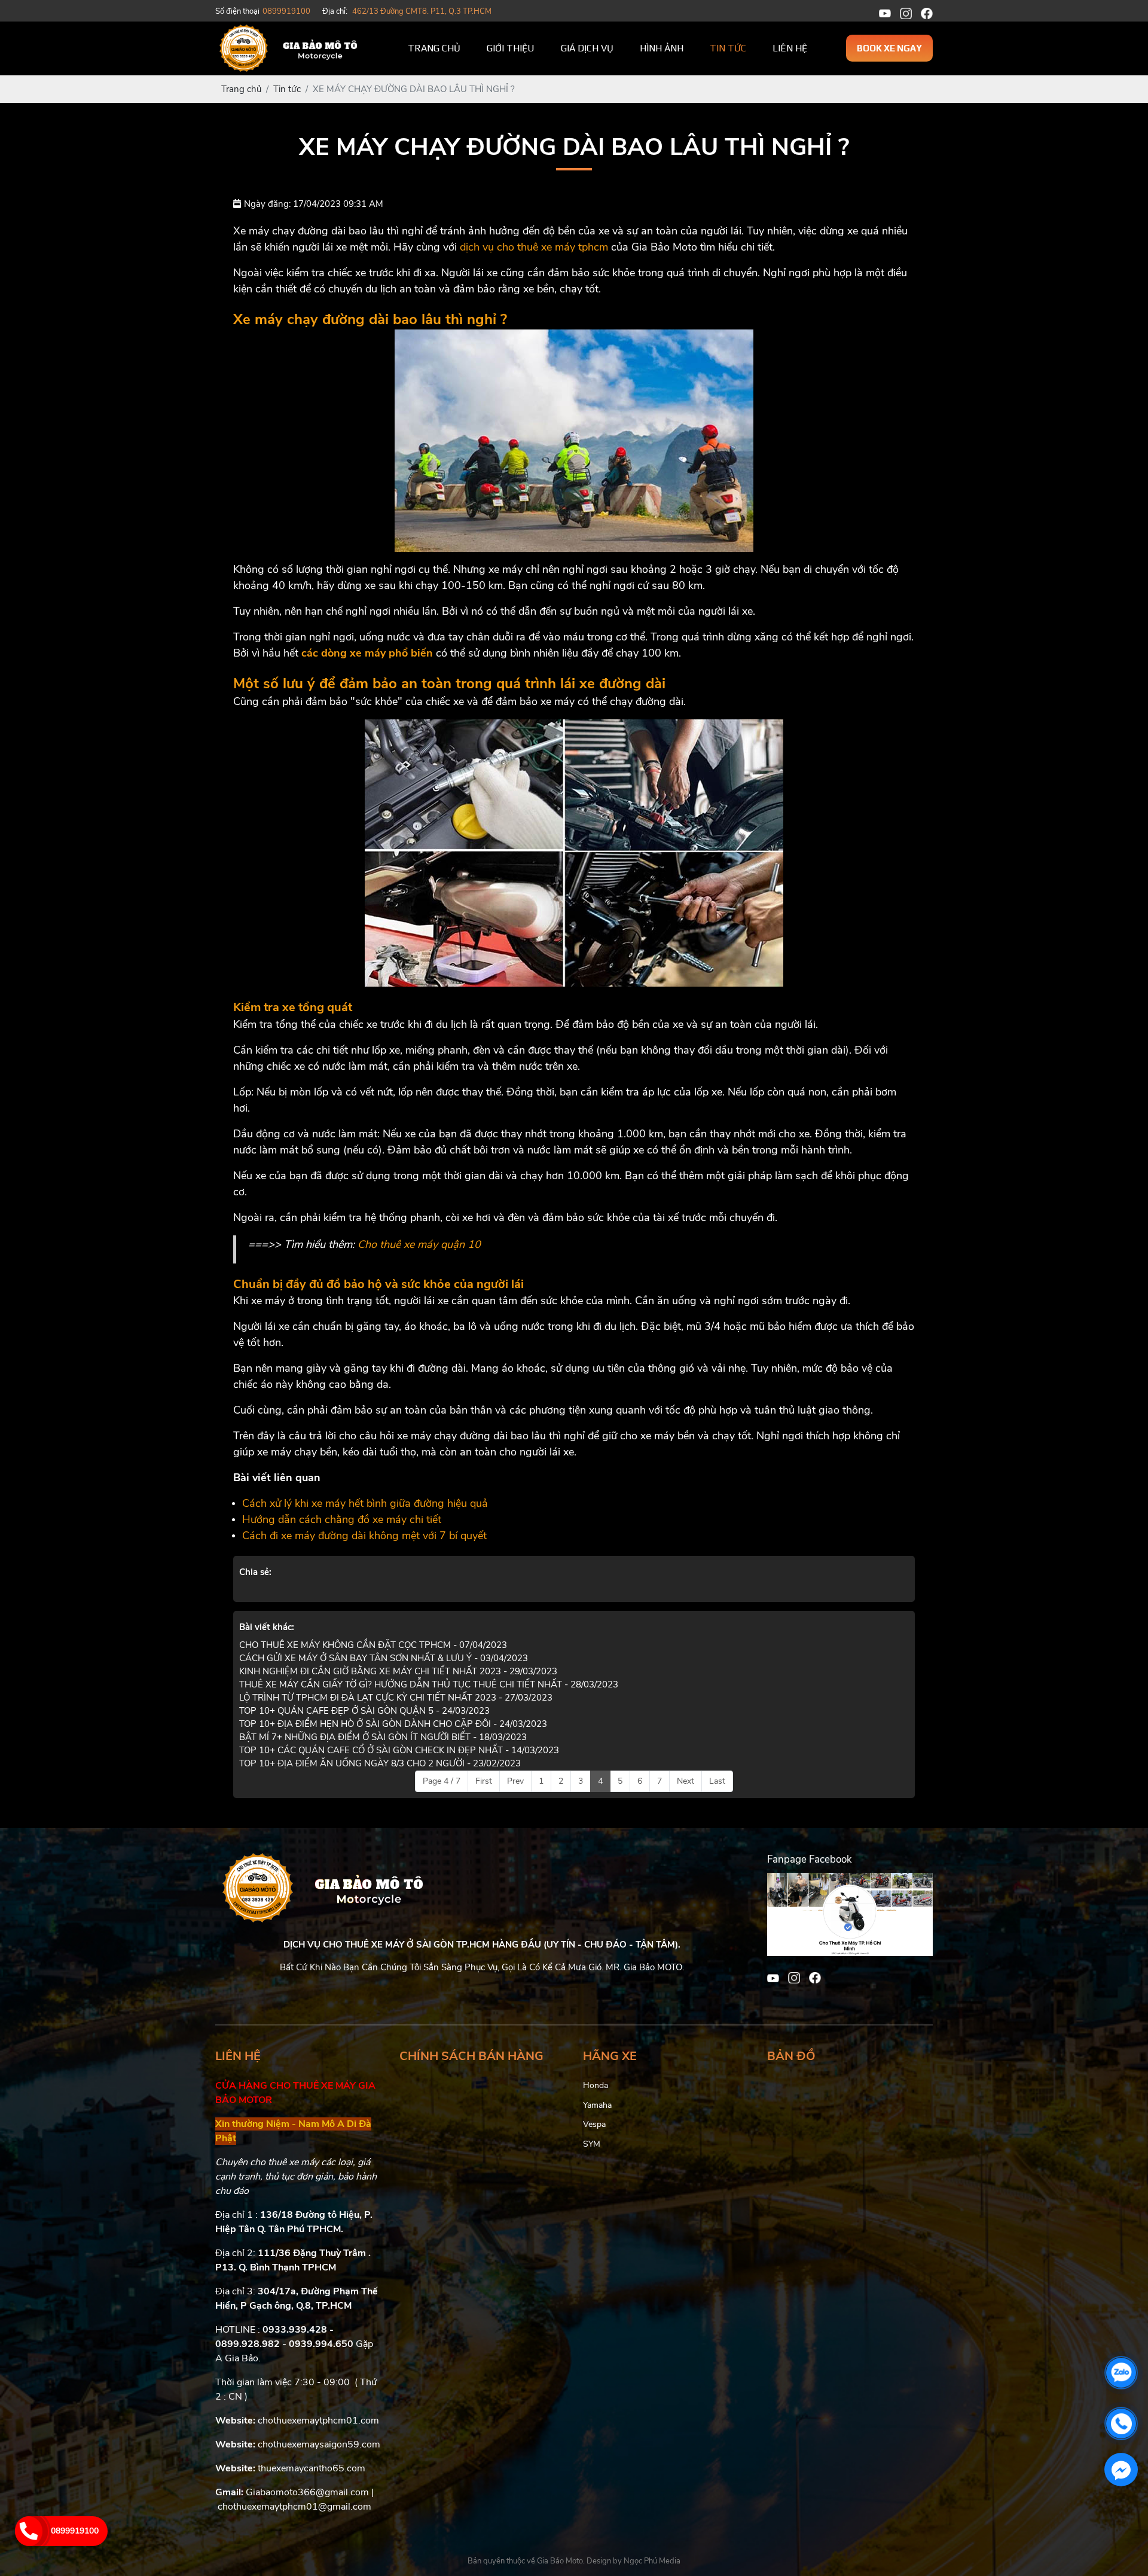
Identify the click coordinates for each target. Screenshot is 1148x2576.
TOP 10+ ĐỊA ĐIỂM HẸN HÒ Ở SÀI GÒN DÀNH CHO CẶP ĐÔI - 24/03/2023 (393, 1724)
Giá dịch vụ (587, 48)
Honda (596, 2085)
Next (686, 1781)
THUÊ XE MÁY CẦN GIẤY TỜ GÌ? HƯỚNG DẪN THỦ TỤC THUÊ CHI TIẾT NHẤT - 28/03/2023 (429, 1684)
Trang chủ (434, 48)
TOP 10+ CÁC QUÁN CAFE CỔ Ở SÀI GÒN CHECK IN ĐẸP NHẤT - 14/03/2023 (399, 1750)
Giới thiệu (511, 48)
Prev (515, 1781)
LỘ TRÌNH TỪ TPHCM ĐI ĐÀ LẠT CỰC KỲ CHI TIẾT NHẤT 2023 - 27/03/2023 (396, 1698)
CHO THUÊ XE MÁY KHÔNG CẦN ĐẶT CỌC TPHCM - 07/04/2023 (373, 1645)
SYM (592, 2144)
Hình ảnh (662, 48)
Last (717, 1781)
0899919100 (75, 2531)
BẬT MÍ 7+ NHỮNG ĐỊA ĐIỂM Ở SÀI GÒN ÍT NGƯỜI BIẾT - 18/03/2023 (383, 1737)
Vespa (594, 2124)
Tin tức (728, 48)
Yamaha (597, 2105)
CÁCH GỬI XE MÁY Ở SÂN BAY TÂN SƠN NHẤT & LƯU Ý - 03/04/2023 (384, 1658)
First (484, 1781)
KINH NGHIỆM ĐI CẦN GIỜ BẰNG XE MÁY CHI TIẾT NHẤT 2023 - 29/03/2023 (398, 1671)
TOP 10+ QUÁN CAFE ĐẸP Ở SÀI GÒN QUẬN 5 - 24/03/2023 (364, 1711)
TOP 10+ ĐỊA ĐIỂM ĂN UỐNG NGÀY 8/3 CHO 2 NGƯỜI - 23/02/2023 (380, 1763)
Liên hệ (790, 48)
